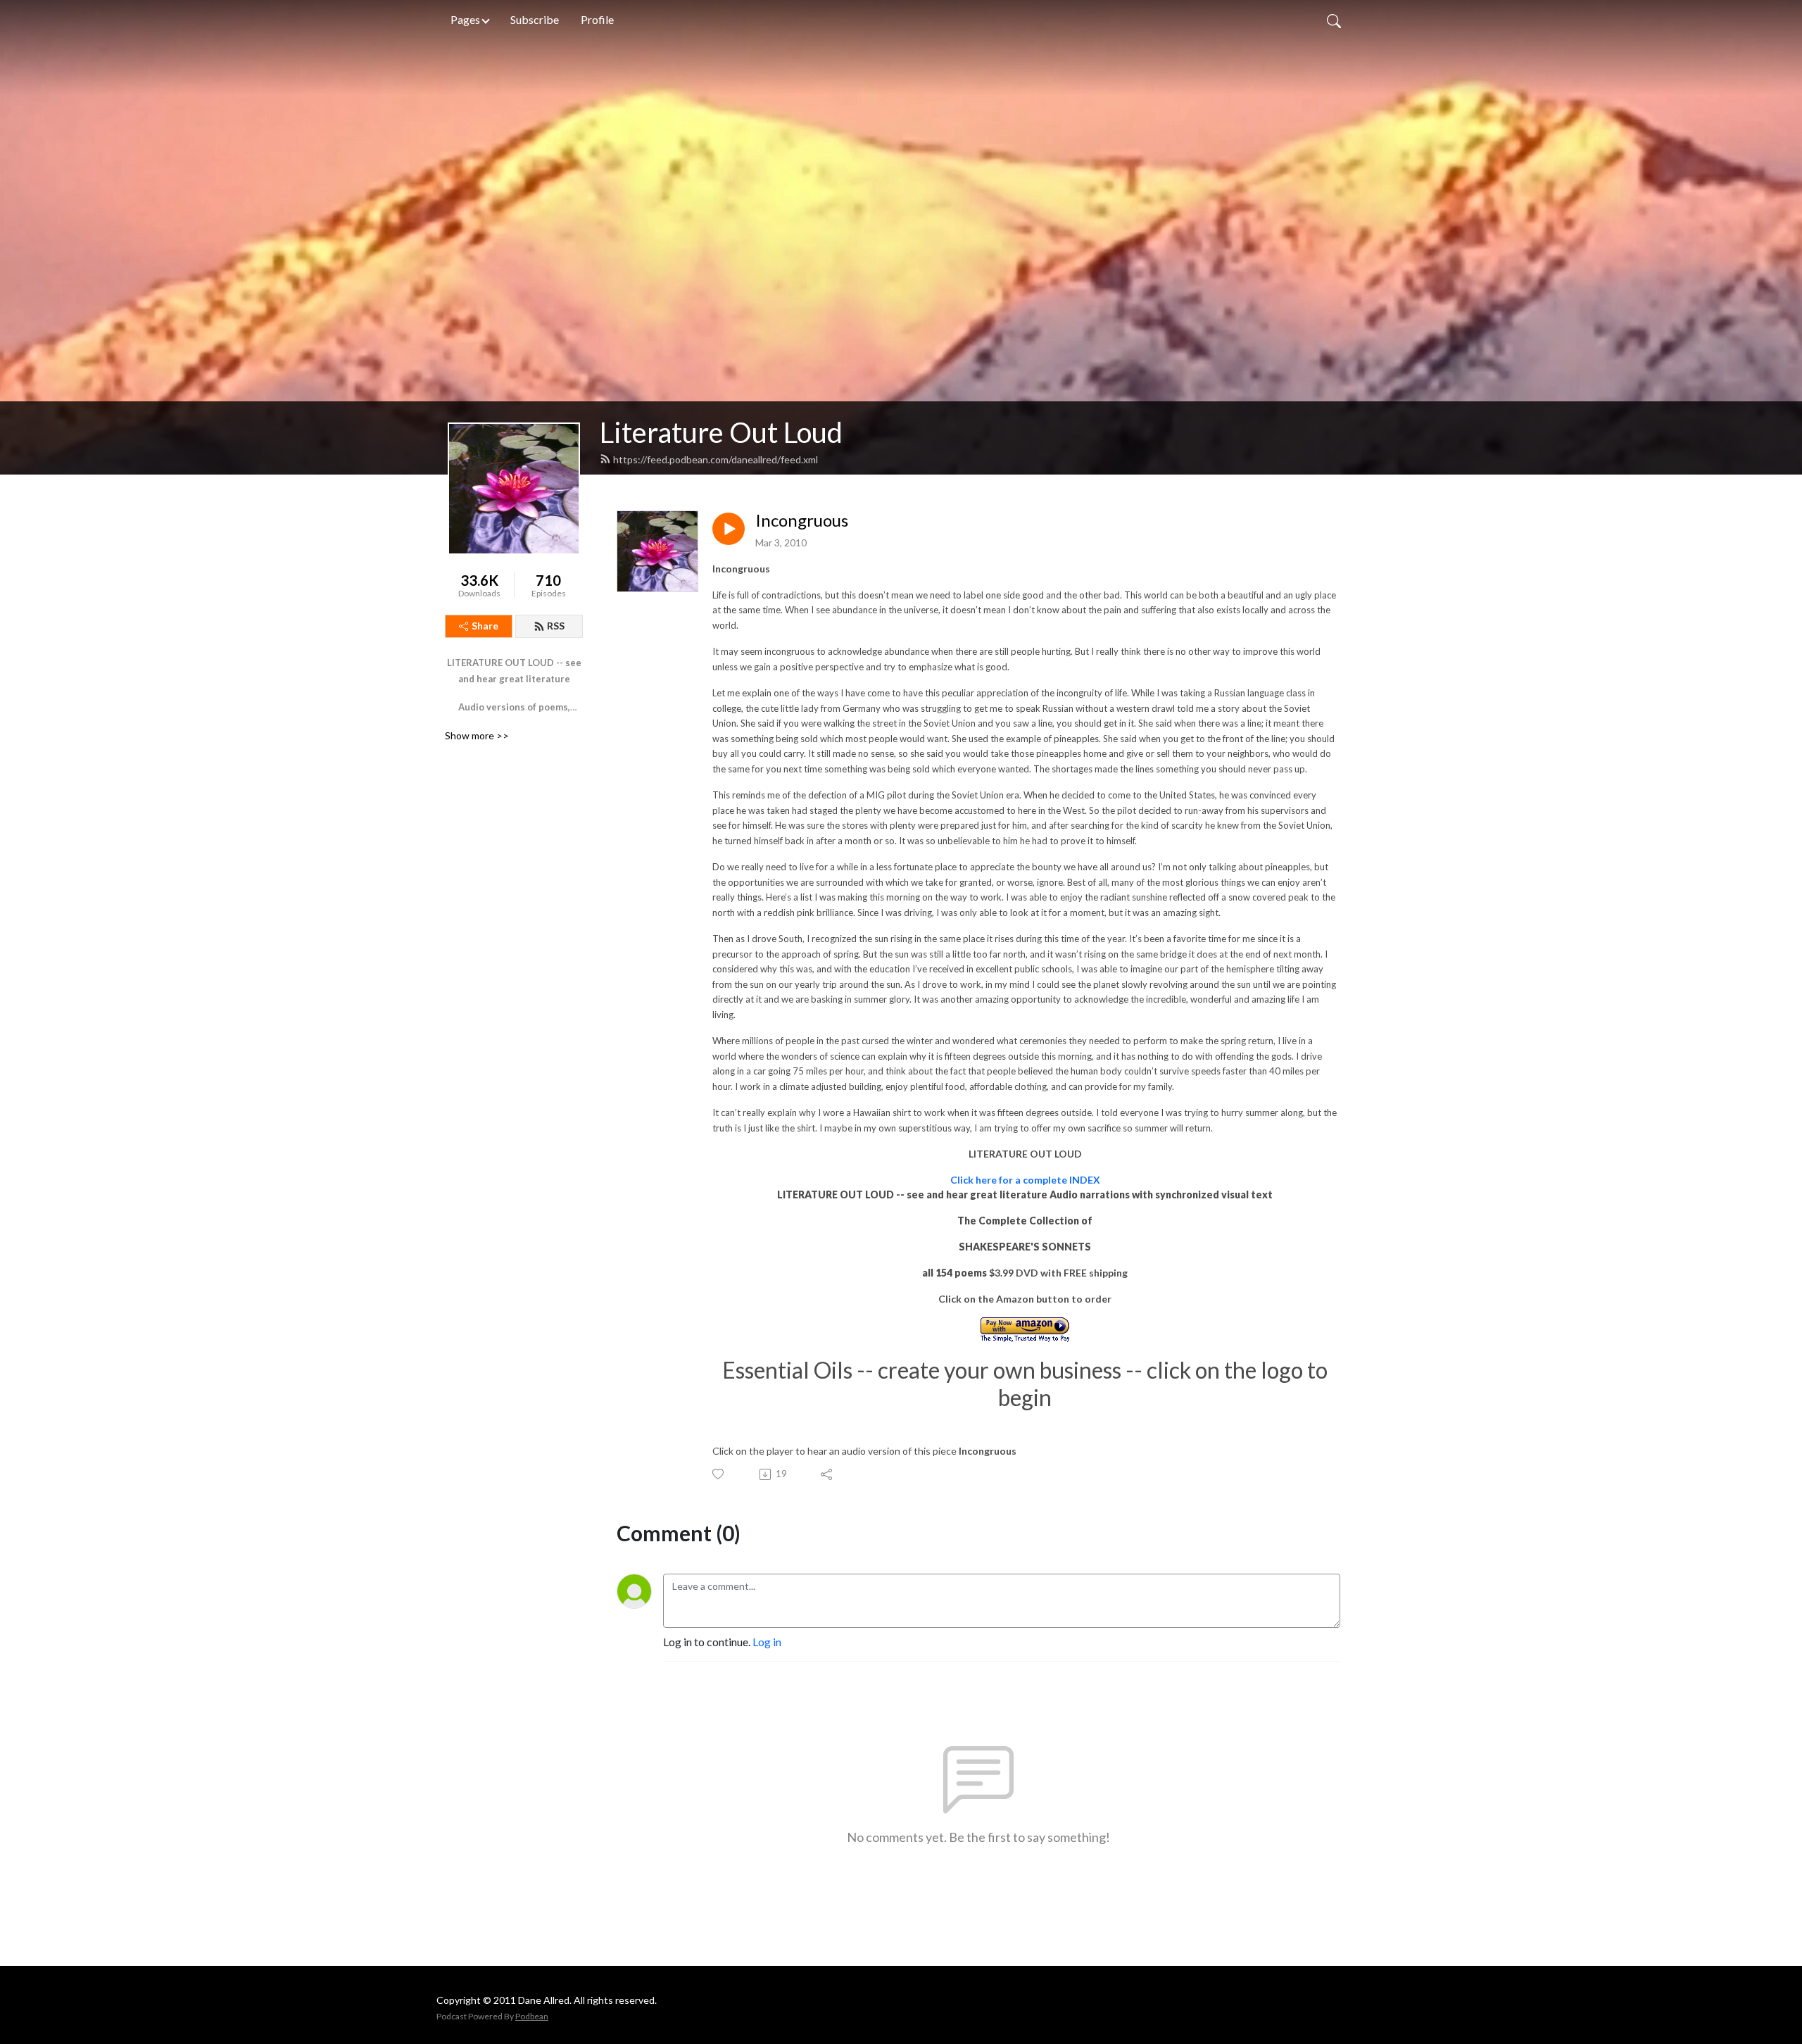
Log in (767, 1642)
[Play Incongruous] (729, 529)
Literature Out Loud (721, 432)
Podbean (532, 2016)
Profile (597, 19)
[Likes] (719, 1474)
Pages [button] (465, 19)
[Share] (827, 1474)
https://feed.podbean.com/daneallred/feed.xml (716, 459)
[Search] (1334, 20)
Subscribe (535, 19)
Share (485, 626)
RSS (556, 626)
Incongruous (802, 520)
